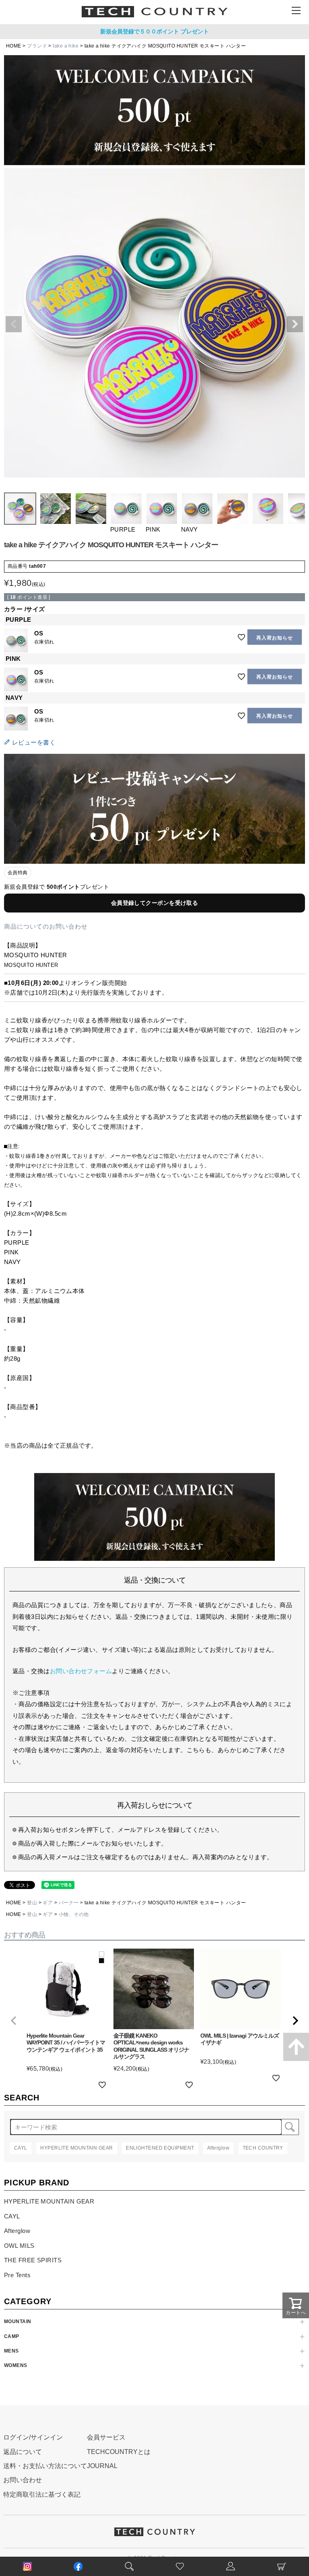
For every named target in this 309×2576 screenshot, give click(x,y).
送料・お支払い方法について (45, 2466)
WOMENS (16, 2365)
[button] (14, 2021)
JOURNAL (102, 2466)
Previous (14, 324)
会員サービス (106, 2437)
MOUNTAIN (18, 2322)
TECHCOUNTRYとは (119, 2452)
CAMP (12, 2336)
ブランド (37, 46)
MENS (11, 2351)
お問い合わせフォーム (81, 1671)
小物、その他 (74, 1914)
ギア (48, 1903)
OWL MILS (19, 2246)
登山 (32, 1903)
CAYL (12, 2216)
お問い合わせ (23, 2480)
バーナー (69, 1903)
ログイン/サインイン (33, 2437)
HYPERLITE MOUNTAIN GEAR (49, 2201)
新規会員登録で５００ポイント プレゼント (154, 31)
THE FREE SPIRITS (33, 2260)
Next (295, 324)
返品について (23, 2452)
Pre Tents (17, 2275)
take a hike (66, 46)
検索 (290, 2127)
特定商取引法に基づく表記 (42, 2494)
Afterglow (17, 2231)
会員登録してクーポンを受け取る (155, 903)
